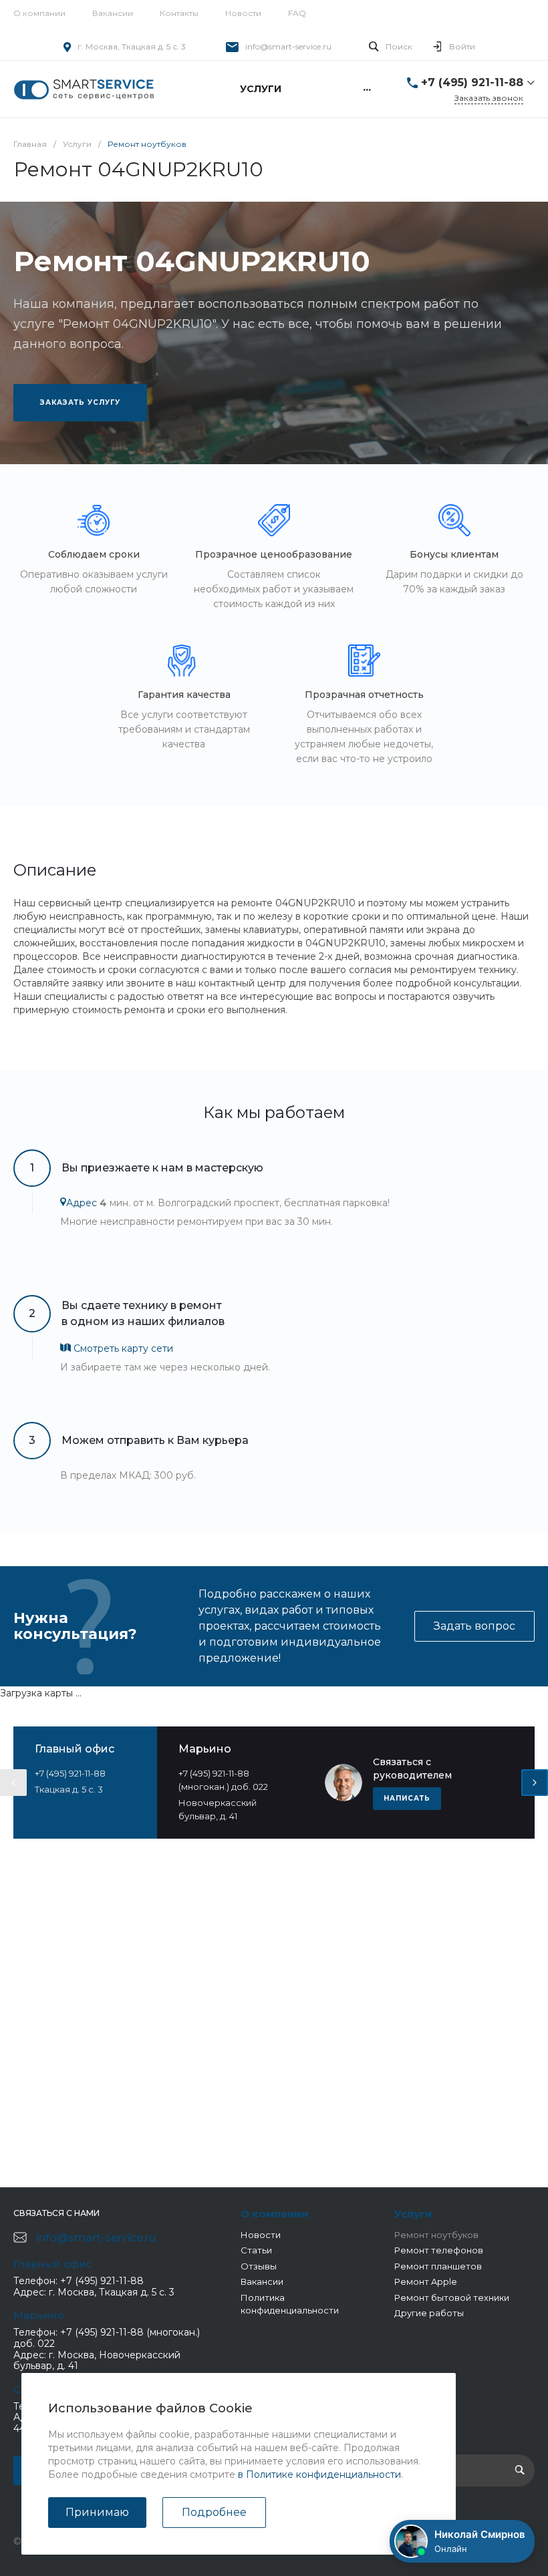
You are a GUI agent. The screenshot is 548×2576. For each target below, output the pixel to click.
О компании (39, 13)
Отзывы (259, 2266)
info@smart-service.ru (288, 46)
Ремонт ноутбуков (436, 2235)
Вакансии (113, 13)
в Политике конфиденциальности (319, 2474)
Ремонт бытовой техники (452, 2297)
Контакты (179, 13)
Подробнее (214, 2512)
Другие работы (429, 2313)
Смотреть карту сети (122, 1348)
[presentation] (13, 1783)
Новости (243, 13)
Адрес (82, 1203)
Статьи (256, 2250)
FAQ (297, 13)
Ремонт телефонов (439, 2250)
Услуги (413, 2214)
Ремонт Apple (426, 2281)
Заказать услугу (80, 402)
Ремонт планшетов (438, 2266)
